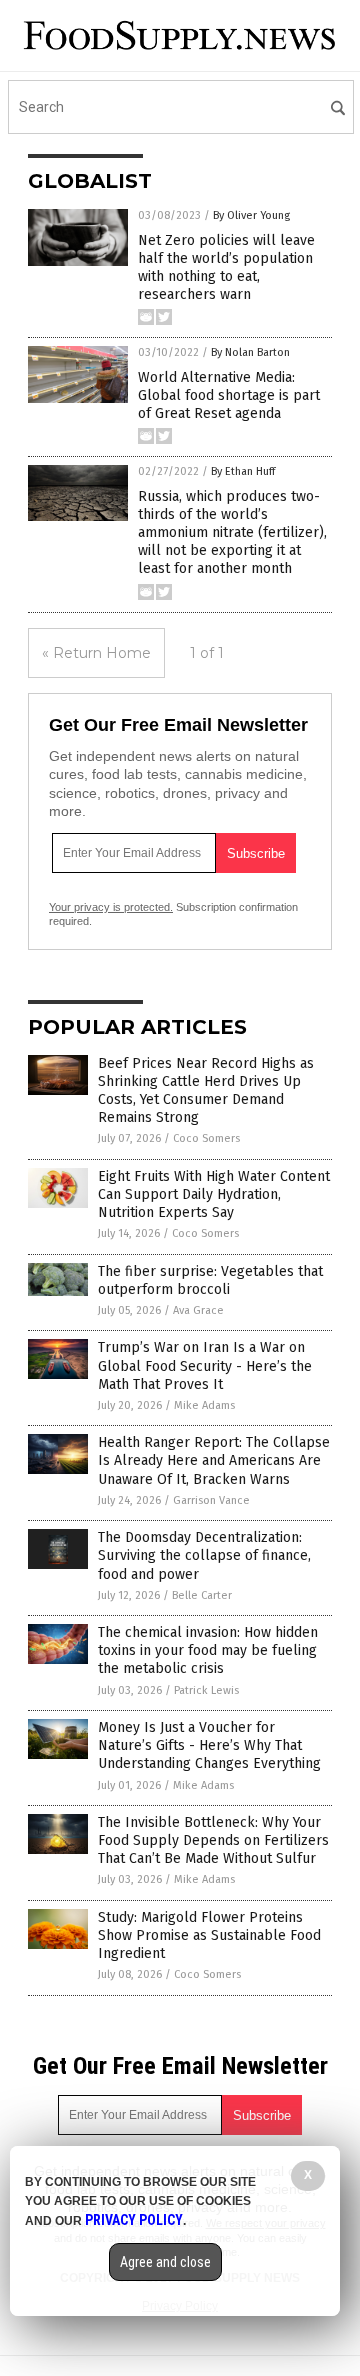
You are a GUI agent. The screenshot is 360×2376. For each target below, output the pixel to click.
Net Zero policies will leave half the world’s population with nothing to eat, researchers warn (226, 268)
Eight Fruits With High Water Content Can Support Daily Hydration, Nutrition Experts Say (214, 1194)
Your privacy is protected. (111, 907)
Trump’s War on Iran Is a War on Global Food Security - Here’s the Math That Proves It (205, 1365)
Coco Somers (206, 1138)
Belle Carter (202, 1595)
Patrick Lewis (206, 1690)
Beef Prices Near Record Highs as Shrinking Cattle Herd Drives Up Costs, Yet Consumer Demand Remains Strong (206, 1091)
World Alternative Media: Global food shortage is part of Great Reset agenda (229, 395)
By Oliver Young (251, 215)
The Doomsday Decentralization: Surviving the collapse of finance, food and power (204, 1555)
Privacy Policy (134, 2220)
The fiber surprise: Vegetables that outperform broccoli (210, 1280)
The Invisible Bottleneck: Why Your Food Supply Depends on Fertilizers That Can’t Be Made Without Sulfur (213, 1840)
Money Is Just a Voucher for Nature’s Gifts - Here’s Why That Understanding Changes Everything (209, 1745)
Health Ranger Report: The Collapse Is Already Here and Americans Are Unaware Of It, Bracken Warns (214, 1460)
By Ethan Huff (243, 471)
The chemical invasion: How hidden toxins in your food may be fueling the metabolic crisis (208, 1650)
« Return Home (96, 653)
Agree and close (165, 2262)
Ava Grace (198, 1310)
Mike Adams (204, 1405)
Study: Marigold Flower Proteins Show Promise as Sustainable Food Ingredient (209, 1935)
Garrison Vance (211, 1500)
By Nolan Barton (250, 352)
